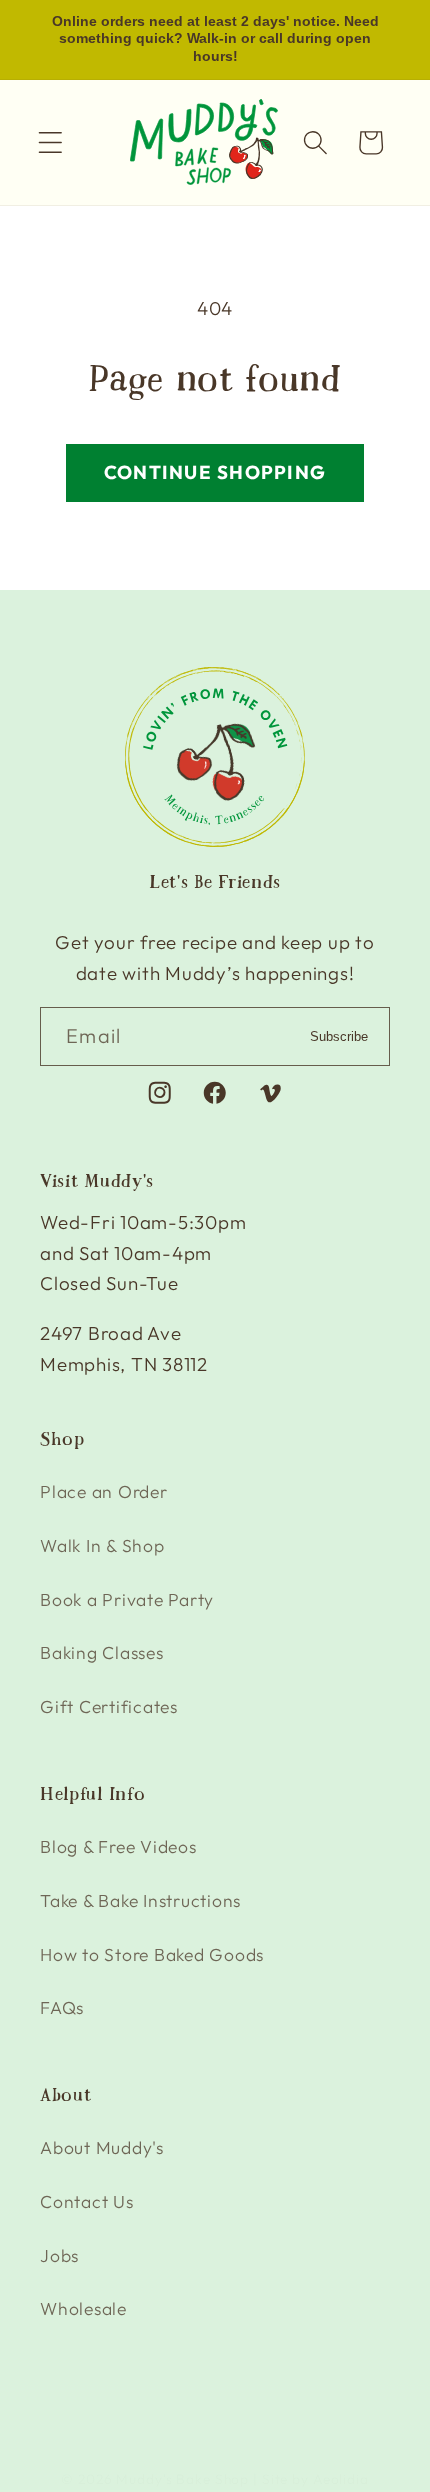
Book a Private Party (127, 1599)
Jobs (59, 2255)
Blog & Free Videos (118, 1846)
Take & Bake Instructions (140, 1900)
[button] (50, 142)
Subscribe (339, 1036)
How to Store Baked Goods (152, 1954)
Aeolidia (341, 2479)
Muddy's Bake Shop (182, 2479)
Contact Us (87, 2201)
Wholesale (83, 2308)
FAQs (62, 2007)
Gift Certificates (109, 1706)
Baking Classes (102, 1652)
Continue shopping (215, 472)
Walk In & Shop (102, 1545)
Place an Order (104, 1491)
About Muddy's (102, 2147)
